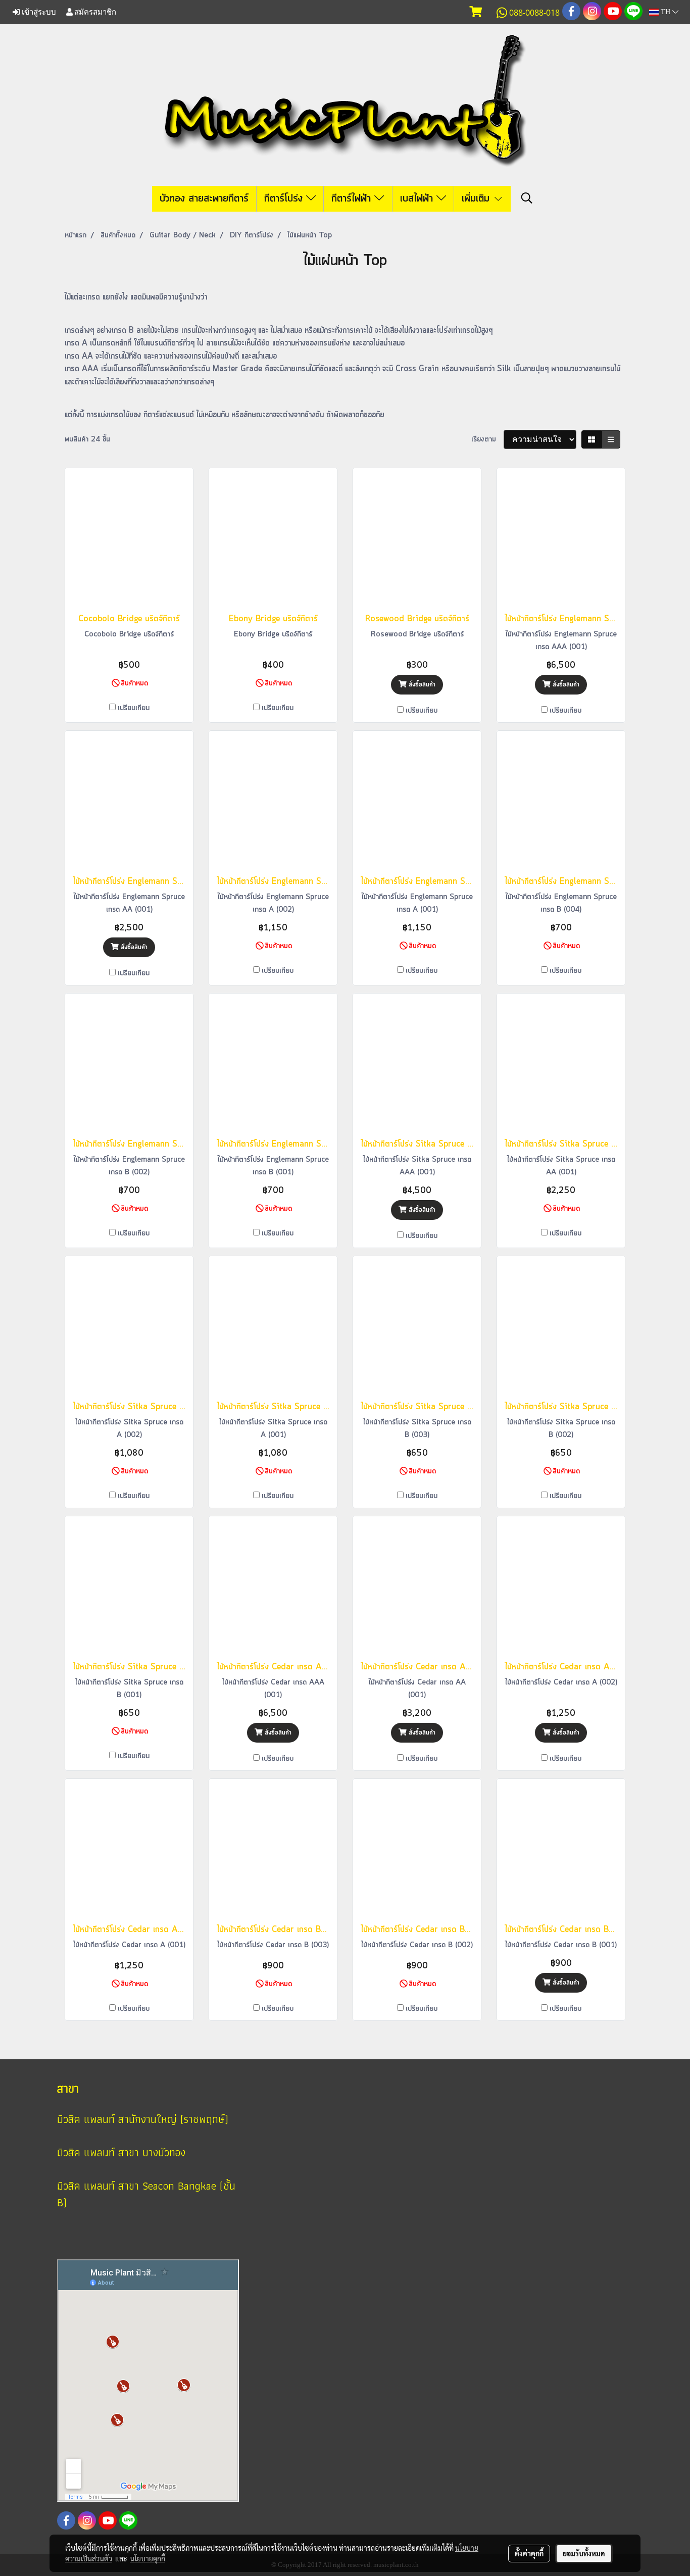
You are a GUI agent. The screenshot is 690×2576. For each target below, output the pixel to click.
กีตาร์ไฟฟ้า (353, 199)
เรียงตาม (487, 439)
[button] (527, 199)
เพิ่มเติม (477, 199)
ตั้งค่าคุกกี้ (529, 2553)
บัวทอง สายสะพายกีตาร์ (204, 199)
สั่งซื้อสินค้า (421, 685)
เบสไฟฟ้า (418, 199)
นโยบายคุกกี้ (147, 2558)
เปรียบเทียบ (134, 708)
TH (666, 12)
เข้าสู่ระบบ (38, 12)
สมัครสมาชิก (94, 12)
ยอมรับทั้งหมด (584, 2553)
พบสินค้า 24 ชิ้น (87, 439)
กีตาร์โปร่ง (285, 199)
